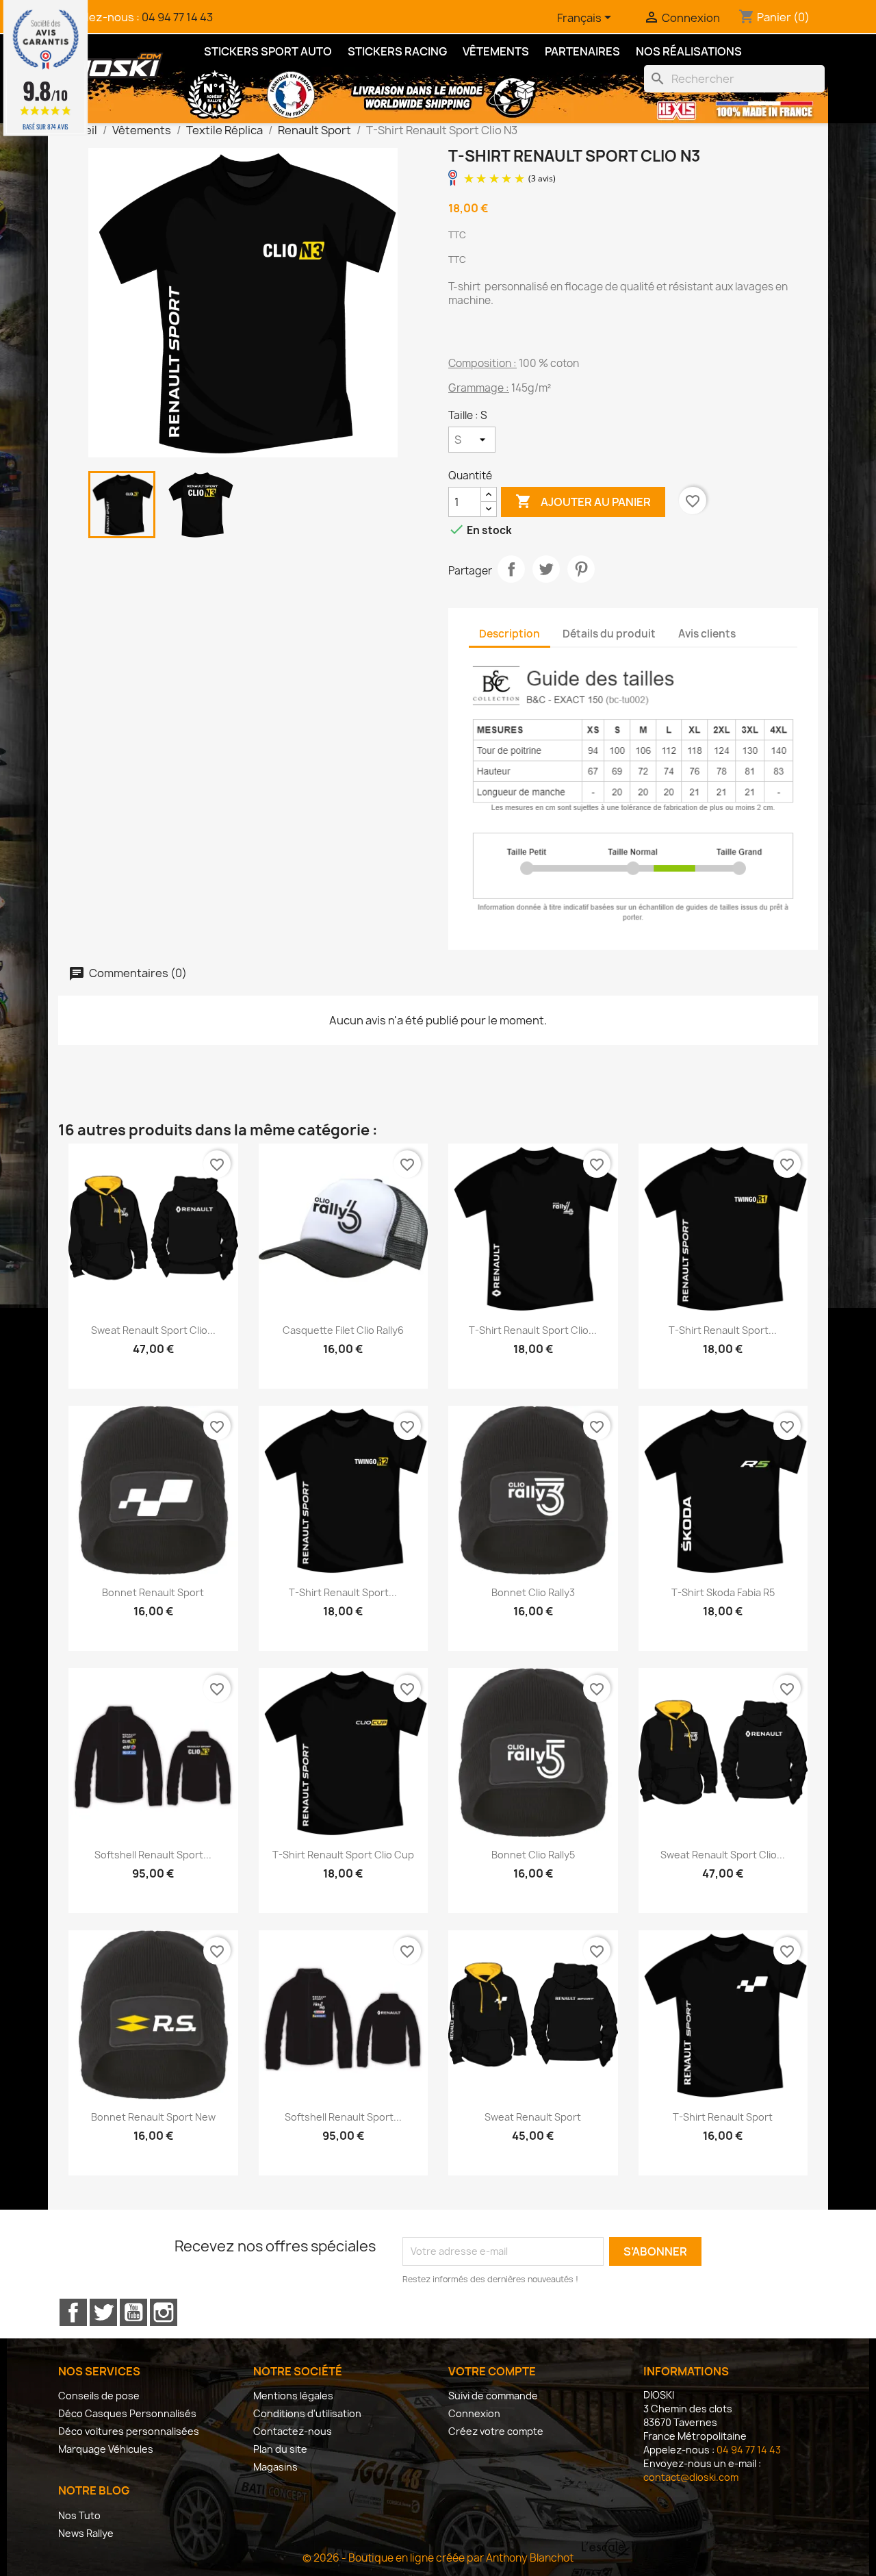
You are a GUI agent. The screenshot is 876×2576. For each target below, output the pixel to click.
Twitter (103, 2312)
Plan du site (280, 2449)
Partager (511, 569)
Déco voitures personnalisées (129, 2431)
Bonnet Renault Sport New (153, 2117)
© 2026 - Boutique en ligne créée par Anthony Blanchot (438, 2558)
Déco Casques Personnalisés (127, 2413)
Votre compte (492, 2371)
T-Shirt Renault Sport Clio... (533, 1330)
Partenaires (582, 51)
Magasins (275, 2467)
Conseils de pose (99, 2396)
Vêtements (496, 51)
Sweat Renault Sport (533, 2117)
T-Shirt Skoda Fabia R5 (723, 1592)
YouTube (133, 2312)
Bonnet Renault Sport (153, 1592)
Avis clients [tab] (707, 634)
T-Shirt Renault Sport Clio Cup (343, 1855)
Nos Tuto (79, 2515)
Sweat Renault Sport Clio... (153, 1330)
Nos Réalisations (689, 51)
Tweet (546, 569)
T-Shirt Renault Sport (723, 2117)
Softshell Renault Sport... (153, 1855)
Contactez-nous (293, 2431)
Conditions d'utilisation (307, 2413)
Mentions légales (293, 2396)
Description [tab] (510, 634)
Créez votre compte (496, 2431)
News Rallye (86, 2533)
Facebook (73, 2312)
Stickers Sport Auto (268, 51)
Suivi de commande (493, 2396)
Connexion (474, 2413)
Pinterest (581, 569)
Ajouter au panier (583, 501)
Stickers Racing (397, 51)
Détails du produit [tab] (609, 634)
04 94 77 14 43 (177, 17)
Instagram (164, 2312)
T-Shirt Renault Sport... (723, 1330)
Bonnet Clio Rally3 (533, 1592)
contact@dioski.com (691, 2477)
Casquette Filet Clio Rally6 (343, 1330)
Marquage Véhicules (106, 2449)
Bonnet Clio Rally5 (533, 1855)
